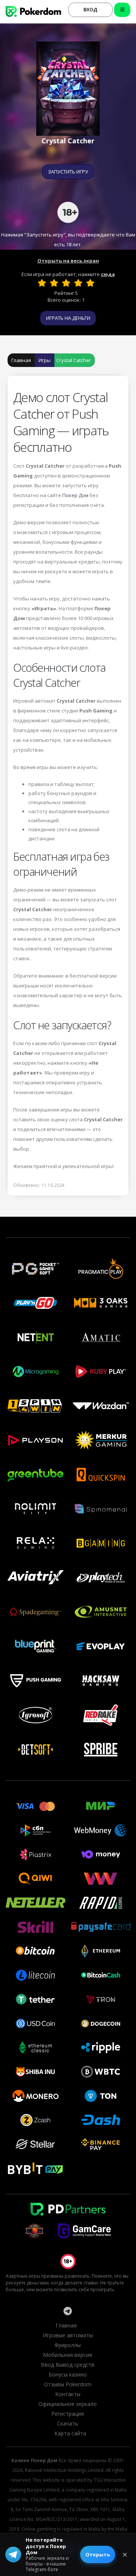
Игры (45, 360)
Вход (90, 9)
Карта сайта (70, 2433)
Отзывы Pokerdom (68, 2384)
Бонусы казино (68, 2374)
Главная (21, 360)
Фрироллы (68, 2345)
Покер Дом (75, 495)
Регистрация (68, 2414)
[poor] (54, 283)
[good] (78, 283)
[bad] (42, 283)
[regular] (66, 283)
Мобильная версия (68, 2355)
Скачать (68, 2423)
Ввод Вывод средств (68, 2365)
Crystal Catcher (74, 360)
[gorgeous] (90, 283)
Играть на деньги (68, 318)
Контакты (68, 2394)
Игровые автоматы (68, 2335)
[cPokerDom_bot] (68, 2311)
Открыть (98, 2555)
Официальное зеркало (68, 2404)
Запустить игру (68, 172)
